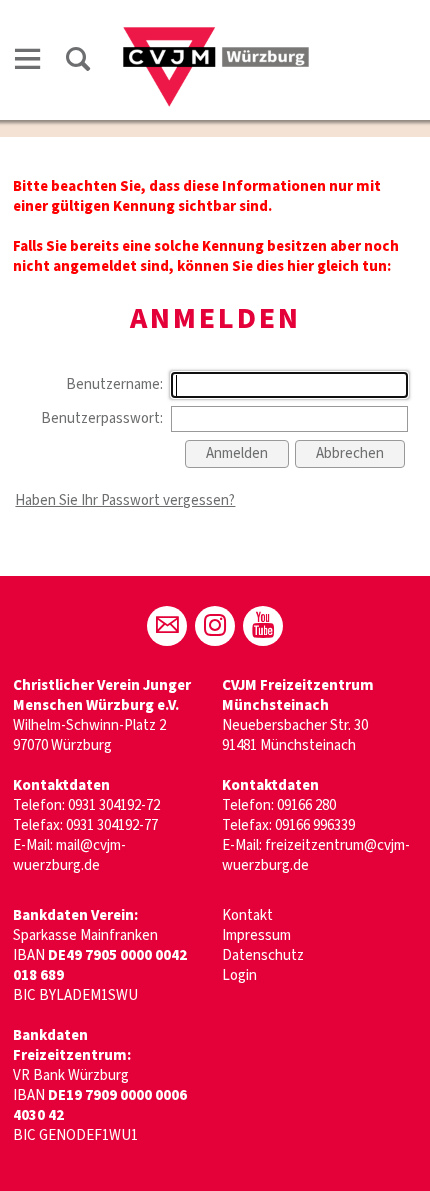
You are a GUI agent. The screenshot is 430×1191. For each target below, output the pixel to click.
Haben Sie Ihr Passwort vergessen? (125, 500)
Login (239, 975)
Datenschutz (263, 955)
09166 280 (306, 805)
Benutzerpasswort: (102, 418)
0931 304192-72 (114, 805)
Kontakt (247, 915)
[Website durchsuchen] (78, 62)
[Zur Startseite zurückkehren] (216, 36)
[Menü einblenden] (28, 62)
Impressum (256, 935)
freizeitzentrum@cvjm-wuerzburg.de (316, 855)
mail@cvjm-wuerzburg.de (69, 855)
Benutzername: (114, 384)
